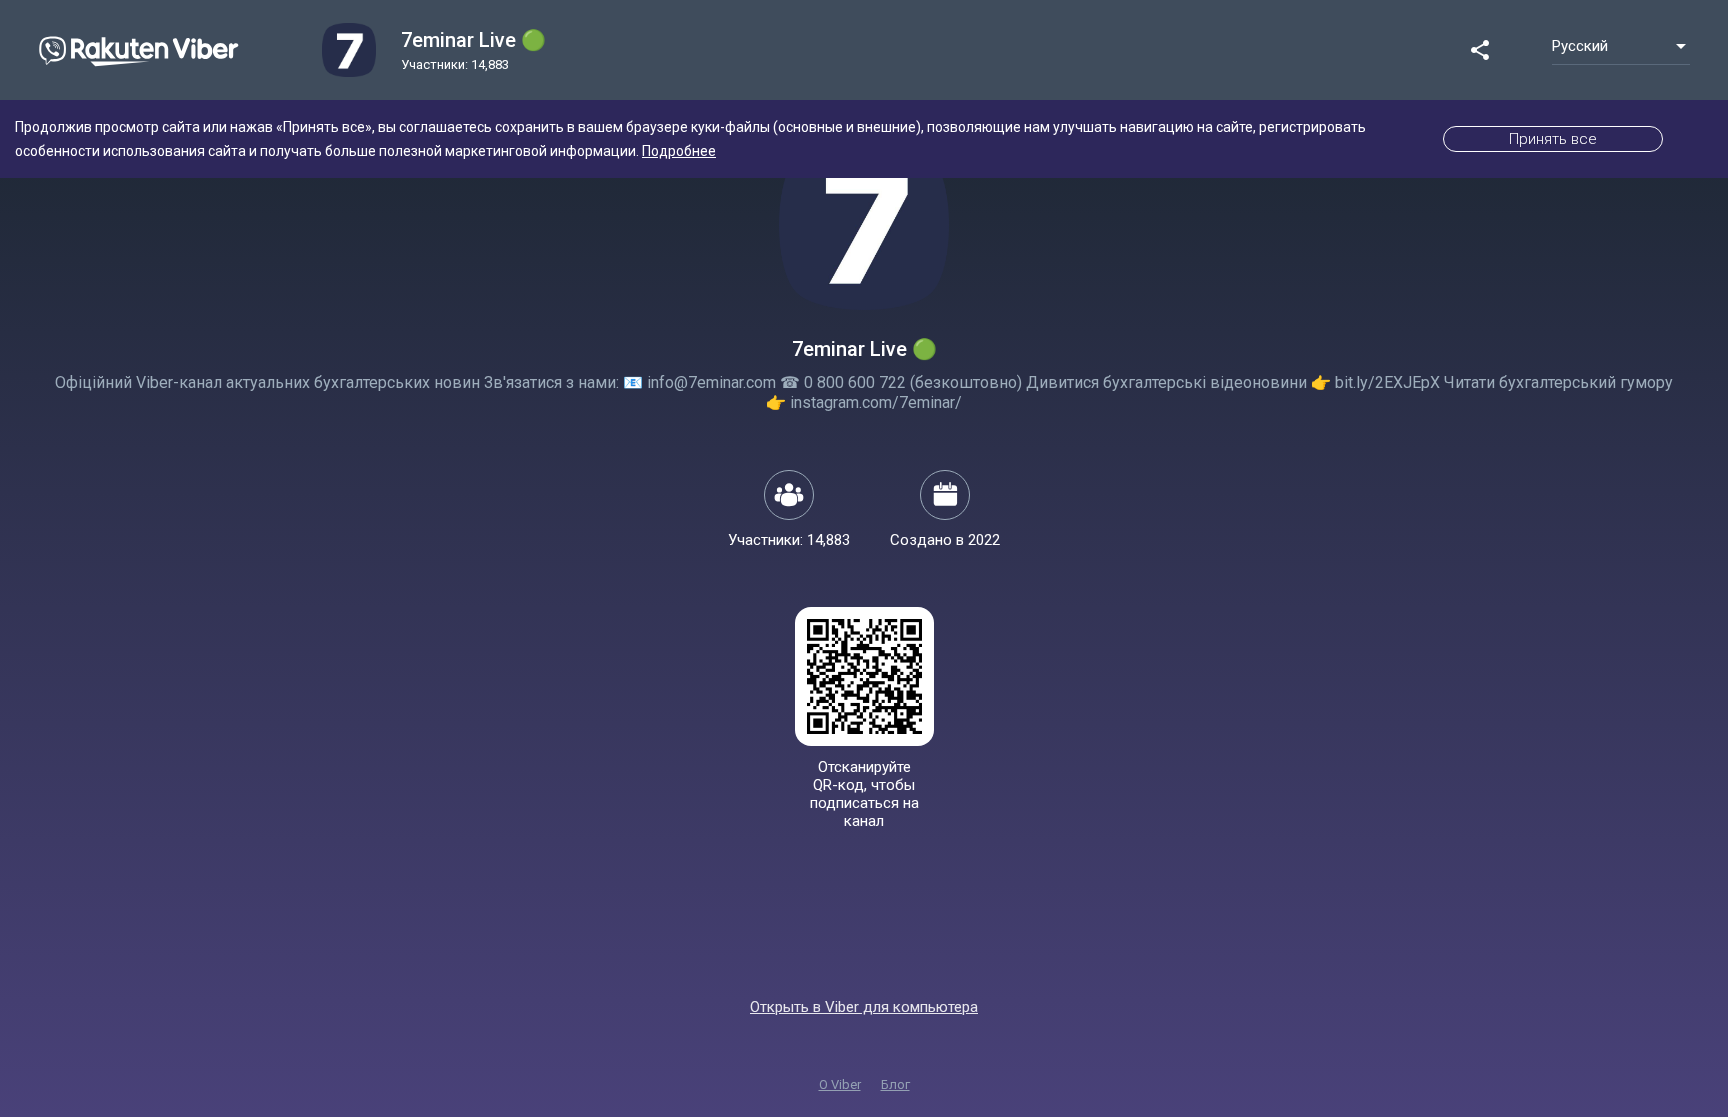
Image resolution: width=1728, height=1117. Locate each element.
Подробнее (679, 151)
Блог (895, 1084)
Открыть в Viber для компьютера (864, 1007)
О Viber (840, 1084)
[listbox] (1621, 46)
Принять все (1553, 139)
